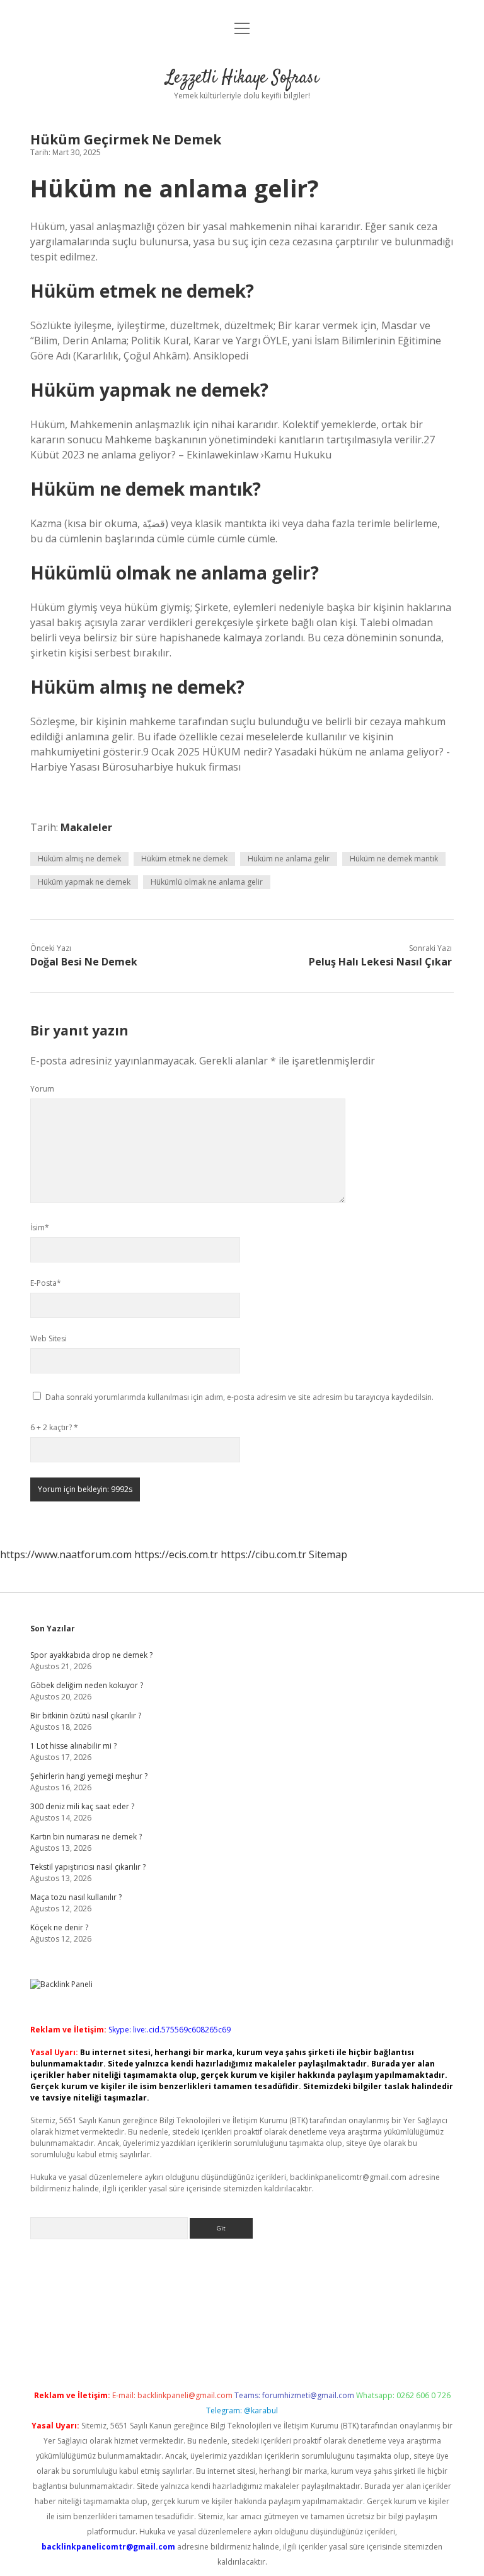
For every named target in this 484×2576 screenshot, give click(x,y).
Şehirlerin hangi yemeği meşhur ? (89, 1776)
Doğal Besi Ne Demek (84, 962)
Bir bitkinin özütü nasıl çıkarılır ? (86, 1716)
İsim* (40, 1227)
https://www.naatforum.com (66, 1554)
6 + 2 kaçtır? (54, 1427)
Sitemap (328, 1554)
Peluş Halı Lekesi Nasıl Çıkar (380, 962)
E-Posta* (46, 1283)
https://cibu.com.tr (263, 1554)
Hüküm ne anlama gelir (289, 859)
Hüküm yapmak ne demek (84, 882)
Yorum (42, 1089)
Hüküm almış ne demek (79, 859)
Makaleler (86, 827)
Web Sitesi (49, 1338)
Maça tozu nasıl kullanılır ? (76, 1897)
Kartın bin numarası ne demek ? (86, 1837)
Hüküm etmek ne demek (184, 859)
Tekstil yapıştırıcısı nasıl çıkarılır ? (88, 1867)
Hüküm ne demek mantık (394, 859)
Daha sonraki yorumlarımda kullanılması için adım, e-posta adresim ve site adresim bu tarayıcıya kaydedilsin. (239, 1397)
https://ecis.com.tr (176, 1554)
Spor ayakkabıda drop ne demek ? (91, 1655)
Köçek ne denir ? (59, 1927)
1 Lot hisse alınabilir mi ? (73, 1746)
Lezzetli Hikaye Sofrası (242, 78)
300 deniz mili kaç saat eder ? (82, 1806)
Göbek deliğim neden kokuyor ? (87, 1685)
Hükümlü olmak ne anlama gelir (207, 882)
